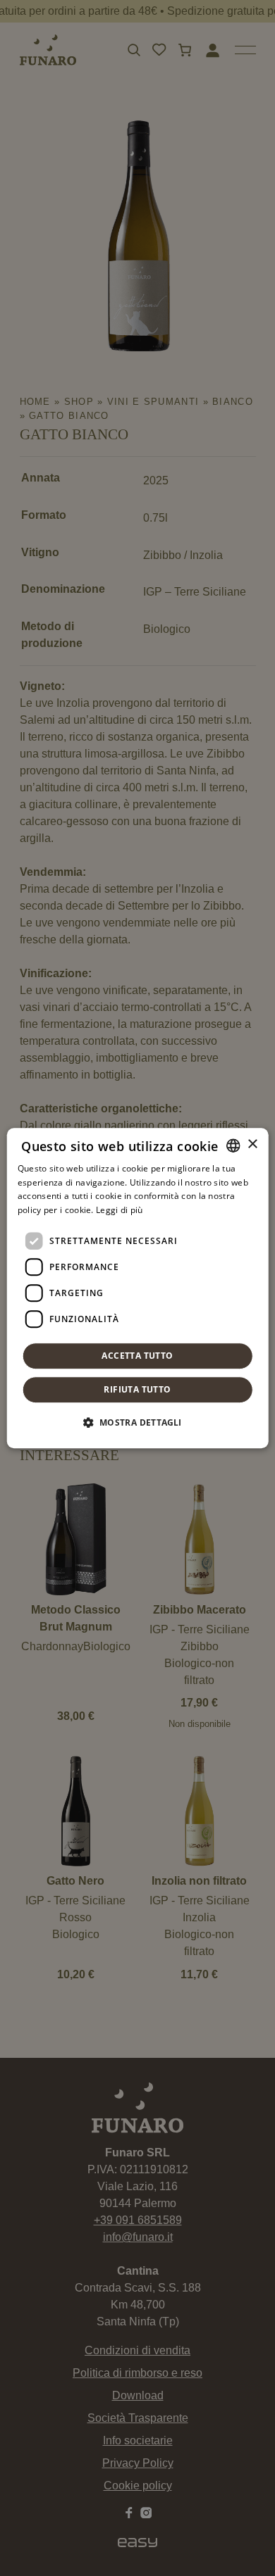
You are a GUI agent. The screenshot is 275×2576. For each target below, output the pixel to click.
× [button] (252, 1144)
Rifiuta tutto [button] (137, 1389)
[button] (137, 1422)
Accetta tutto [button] (137, 1356)
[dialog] (138, 1288)
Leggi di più (120, 1210)
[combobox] (233, 1145)
